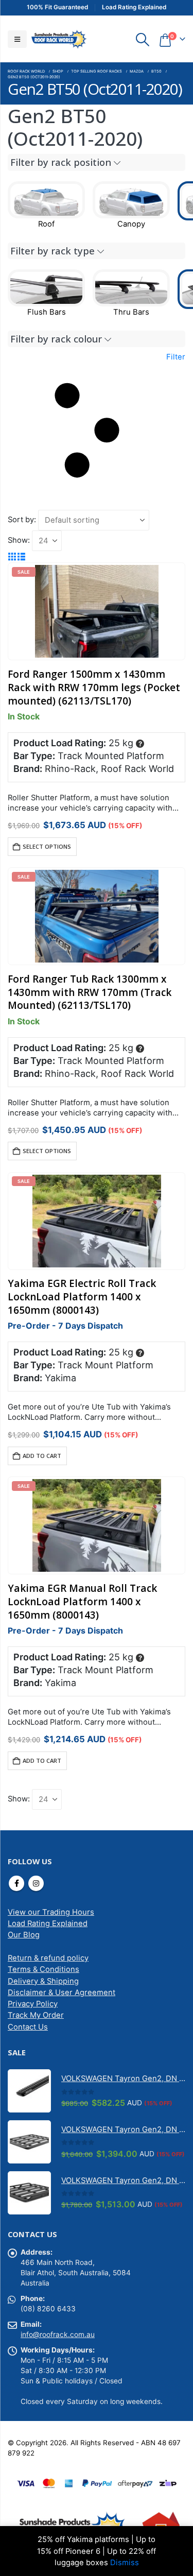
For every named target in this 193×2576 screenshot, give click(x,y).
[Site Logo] (59, 39)
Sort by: (22, 520)
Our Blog (24, 1935)
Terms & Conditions (43, 1969)
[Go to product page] (29, 2091)
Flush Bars (47, 312)
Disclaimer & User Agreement (62, 1993)
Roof (46, 224)
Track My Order (36, 2015)
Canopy (131, 224)
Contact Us (28, 2027)
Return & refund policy (48, 1958)
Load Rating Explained (48, 1924)
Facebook (16, 1883)
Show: (19, 540)
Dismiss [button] (125, 2563)
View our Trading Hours (51, 1912)
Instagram (36, 1883)
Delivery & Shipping (43, 1981)
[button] (17, 39)
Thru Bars (131, 312)
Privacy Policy (33, 2004)
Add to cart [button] (42, 1456)
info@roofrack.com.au (58, 2334)
